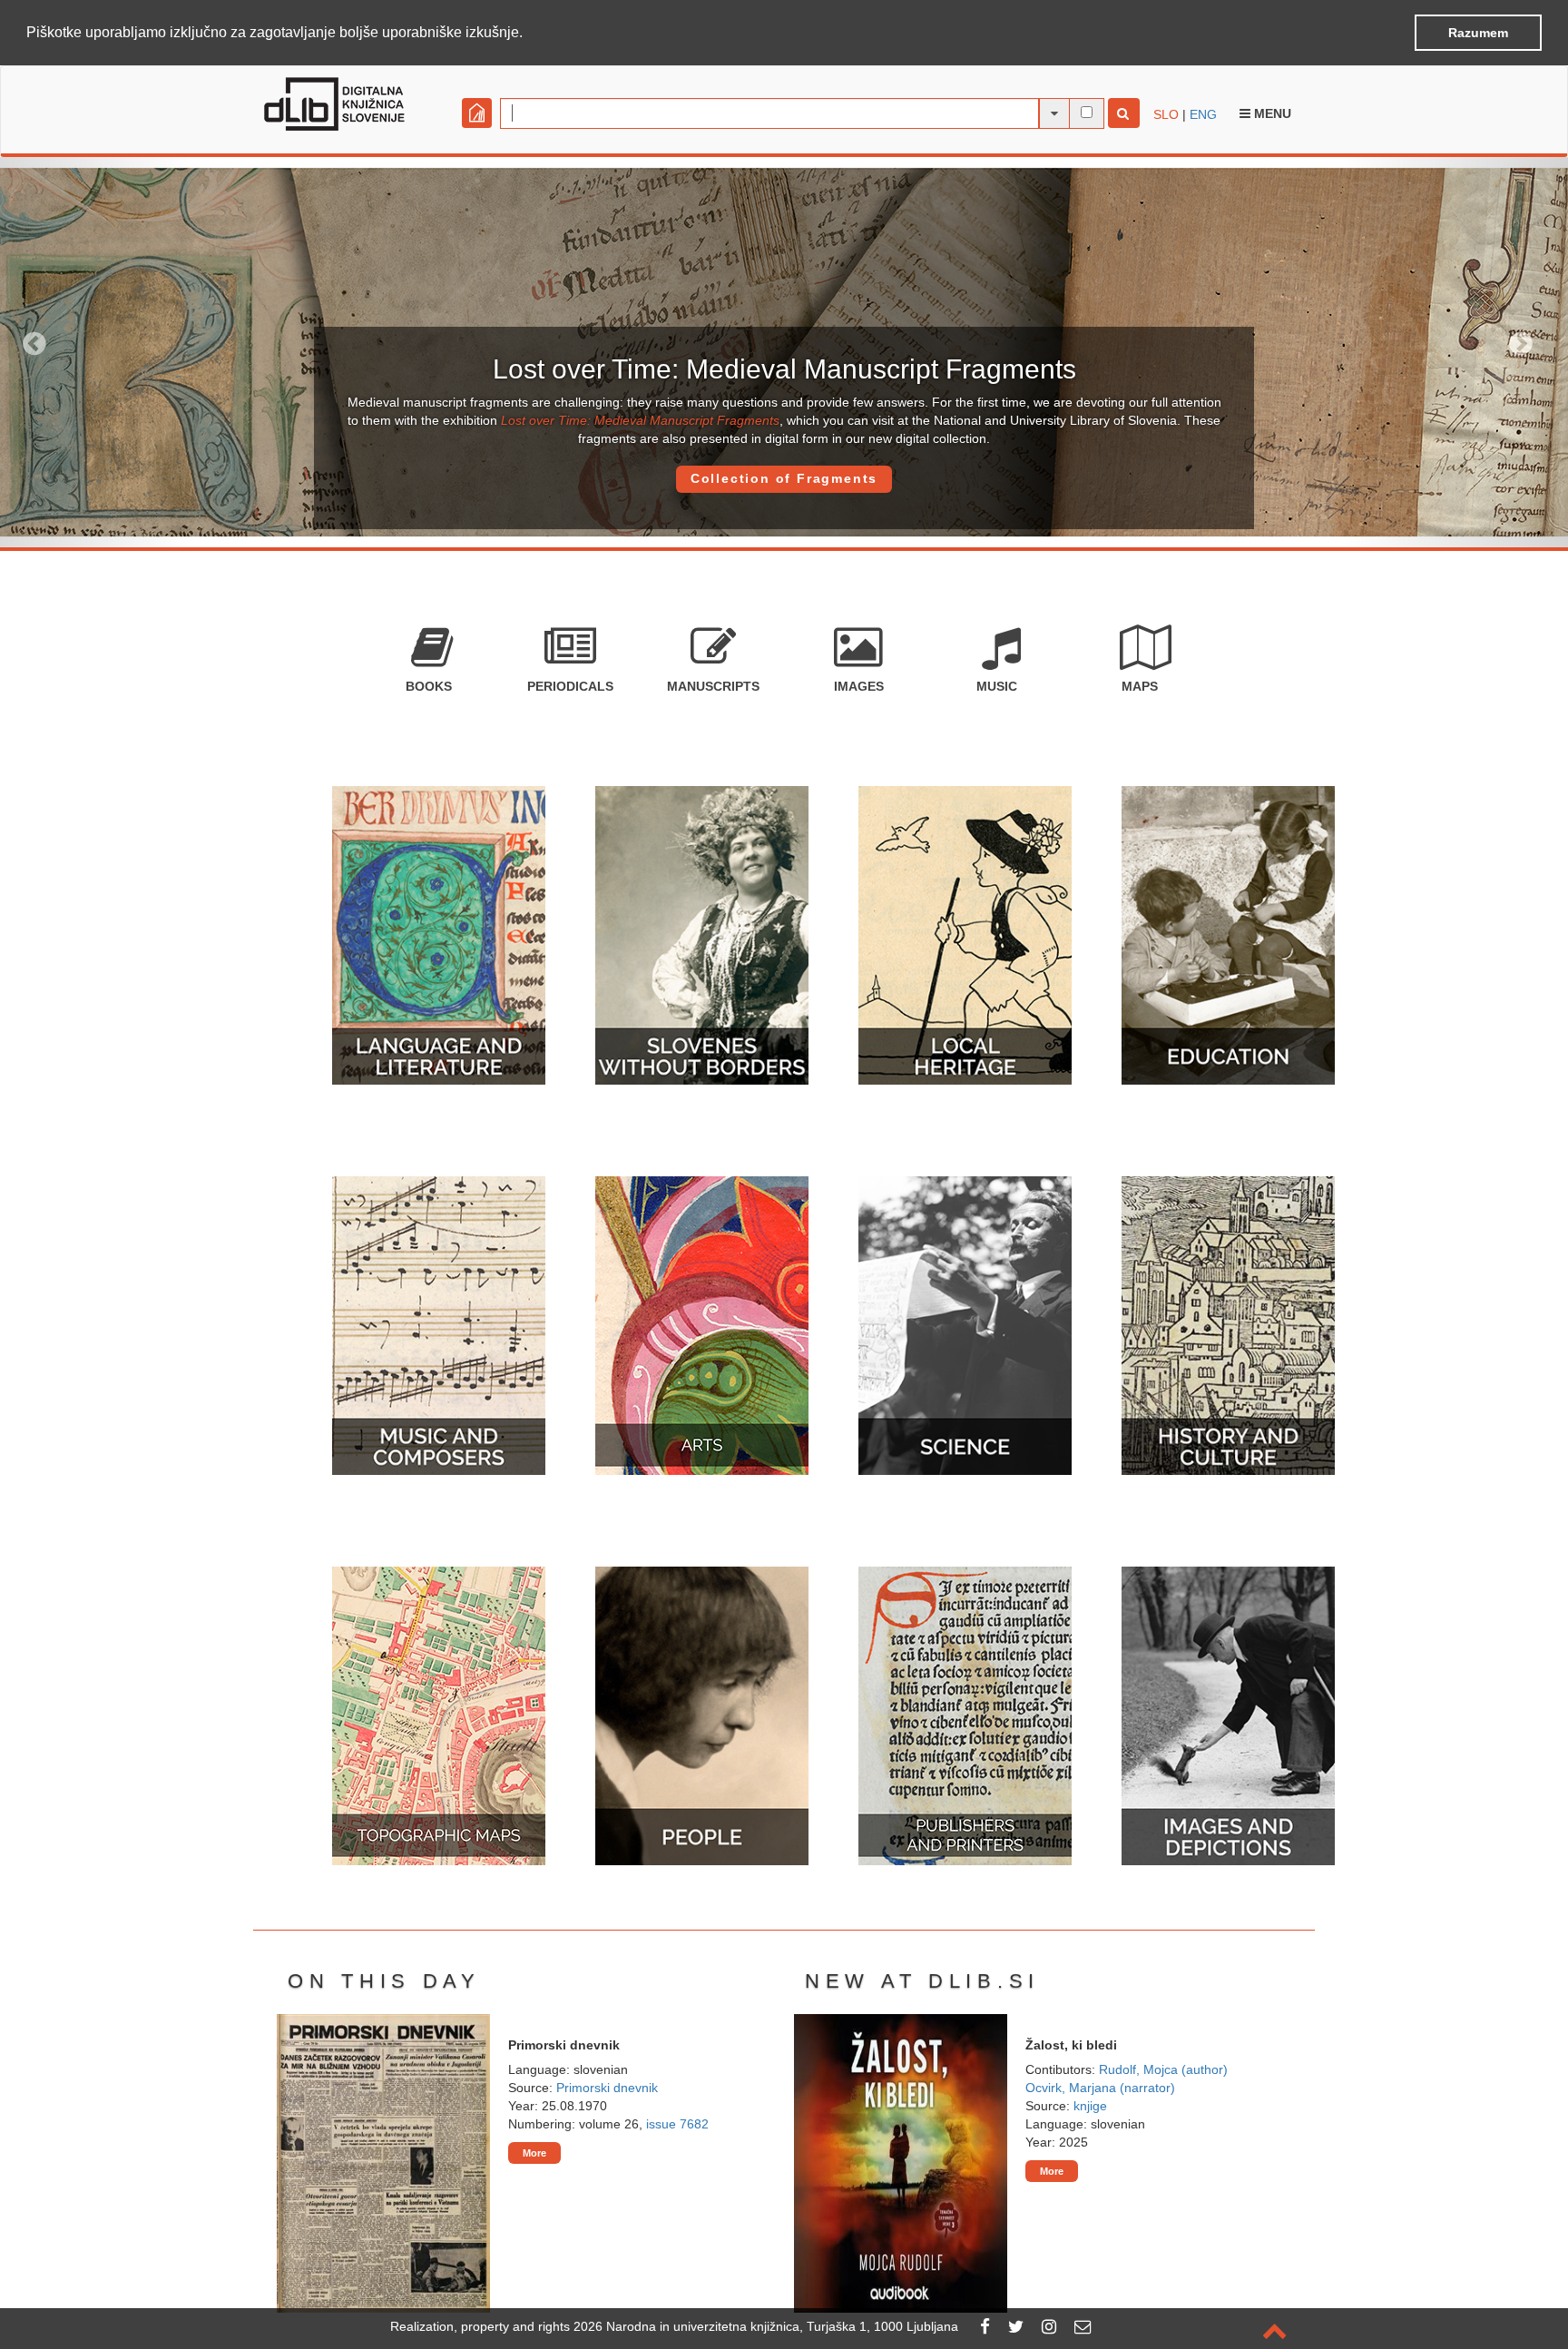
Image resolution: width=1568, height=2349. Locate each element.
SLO (1166, 114)
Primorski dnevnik (607, 2088)
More (534, 2153)
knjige (1090, 2106)
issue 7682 (677, 2124)
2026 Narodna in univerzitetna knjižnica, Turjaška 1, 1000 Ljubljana (766, 2326)
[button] (529, 34)
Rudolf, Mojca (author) (1163, 2069)
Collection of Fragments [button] (784, 478)
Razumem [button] (1478, 33)
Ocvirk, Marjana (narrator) (1100, 2088)
